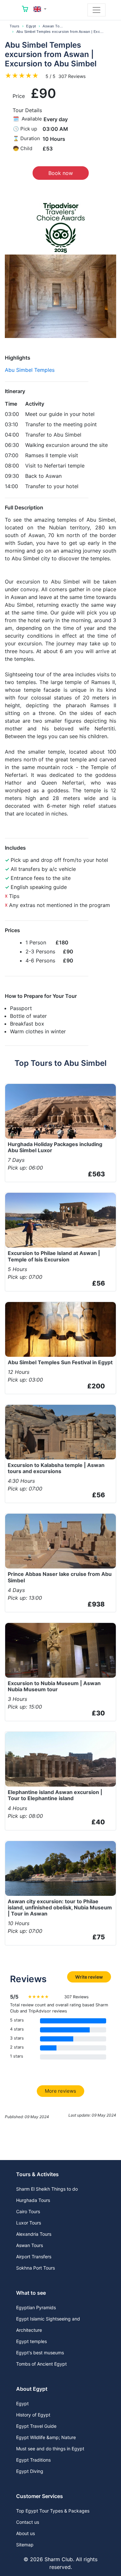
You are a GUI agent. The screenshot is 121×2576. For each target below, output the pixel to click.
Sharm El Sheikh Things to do (47, 2189)
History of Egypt (33, 2415)
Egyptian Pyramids (36, 2307)
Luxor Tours (29, 2223)
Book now (61, 173)
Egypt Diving (30, 2471)
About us (25, 2533)
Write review (89, 1977)
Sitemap (25, 2545)
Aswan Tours (54, 26)
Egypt (31, 26)
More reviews (60, 2091)
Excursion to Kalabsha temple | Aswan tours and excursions (56, 1468)
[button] (40, 9)
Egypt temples (31, 2341)
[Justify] (96, 10)
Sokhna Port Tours (35, 2268)
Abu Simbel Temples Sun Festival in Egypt (60, 1362)
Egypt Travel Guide (36, 2426)
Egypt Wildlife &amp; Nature (46, 2437)
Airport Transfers (34, 2257)
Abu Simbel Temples (30, 370)
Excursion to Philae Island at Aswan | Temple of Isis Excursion (54, 1256)
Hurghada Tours (33, 2200)
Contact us (28, 2522)
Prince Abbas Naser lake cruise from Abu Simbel (60, 1577)
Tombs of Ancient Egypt (41, 2364)
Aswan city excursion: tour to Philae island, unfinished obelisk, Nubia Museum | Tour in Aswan (60, 1907)
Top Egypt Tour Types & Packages (53, 2511)
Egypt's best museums (40, 2353)
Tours (15, 26)
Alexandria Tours (34, 2234)
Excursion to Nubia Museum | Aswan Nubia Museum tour (54, 1686)
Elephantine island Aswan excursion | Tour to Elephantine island (55, 1795)
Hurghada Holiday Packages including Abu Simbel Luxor (55, 1147)
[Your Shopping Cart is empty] (25, 10)
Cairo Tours (28, 2211)
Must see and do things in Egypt (50, 2449)
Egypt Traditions (33, 2460)
